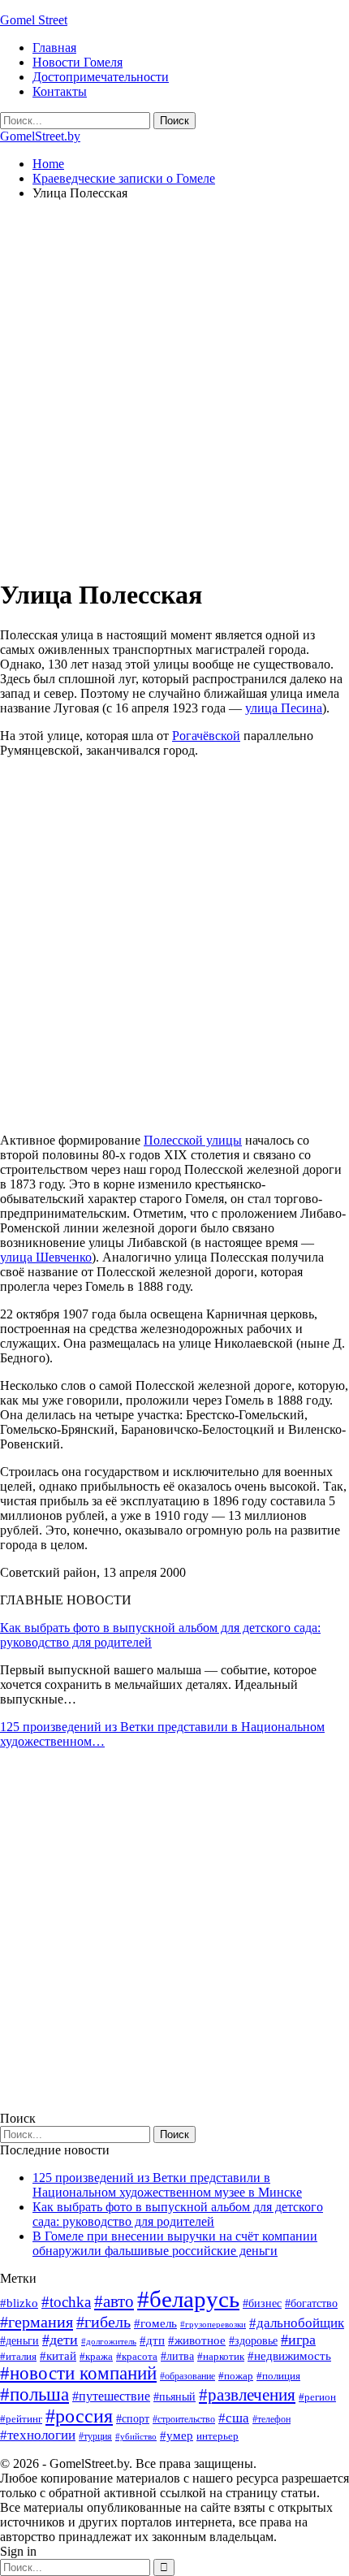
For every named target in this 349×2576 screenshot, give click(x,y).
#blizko (19, 2303)
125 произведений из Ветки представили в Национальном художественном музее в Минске (167, 2185)
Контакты (60, 91)
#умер (177, 2435)
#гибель (103, 2322)
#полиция (278, 2376)
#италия (18, 2356)
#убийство (136, 2437)
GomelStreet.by (40, 136)
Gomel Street (34, 20)
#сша (234, 2418)
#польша (34, 2394)
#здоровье (253, 2341)
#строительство (184, 2419)
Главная (54, 48)
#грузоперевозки (213, 2324)
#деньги (19, 2341)
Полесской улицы (193, 1140)
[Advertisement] (174, 388)
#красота (137, 2356)
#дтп (152, 2340)
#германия (37, 2322)
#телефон (271, 2419)
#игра (298, 2340)
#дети (60, 2340)
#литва (177, 2356)
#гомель (155, 2323)
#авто (114, 2301)
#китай (58, 2356)
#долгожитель (109, 2341)
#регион (317, 2397)
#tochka (66, 2302)
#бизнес (262, 2303)
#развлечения (247, 2395)
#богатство (311, 2303)
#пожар (236, 2376)
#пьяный (174, 2397)
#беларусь (188, 2299)
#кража (96, 2356)
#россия (79, 2416)
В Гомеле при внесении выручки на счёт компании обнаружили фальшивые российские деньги (175, 2243)
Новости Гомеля (78, 62)
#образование (187, 2376)
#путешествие (111, 2396)
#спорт (133, 2418)
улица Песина (284, 708)
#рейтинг (21, 2419)
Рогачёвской (206, 736)
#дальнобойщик (297, 2323)
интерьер (218, 2436)
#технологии (38, 2435)
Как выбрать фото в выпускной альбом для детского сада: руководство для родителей (178, 2214)
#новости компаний (78, 2373)
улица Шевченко (46, 1257)
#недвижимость (289, 2356)
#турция (95, 2436)
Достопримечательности (101, 77)
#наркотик (221, 2356)
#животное (197, 2340)
